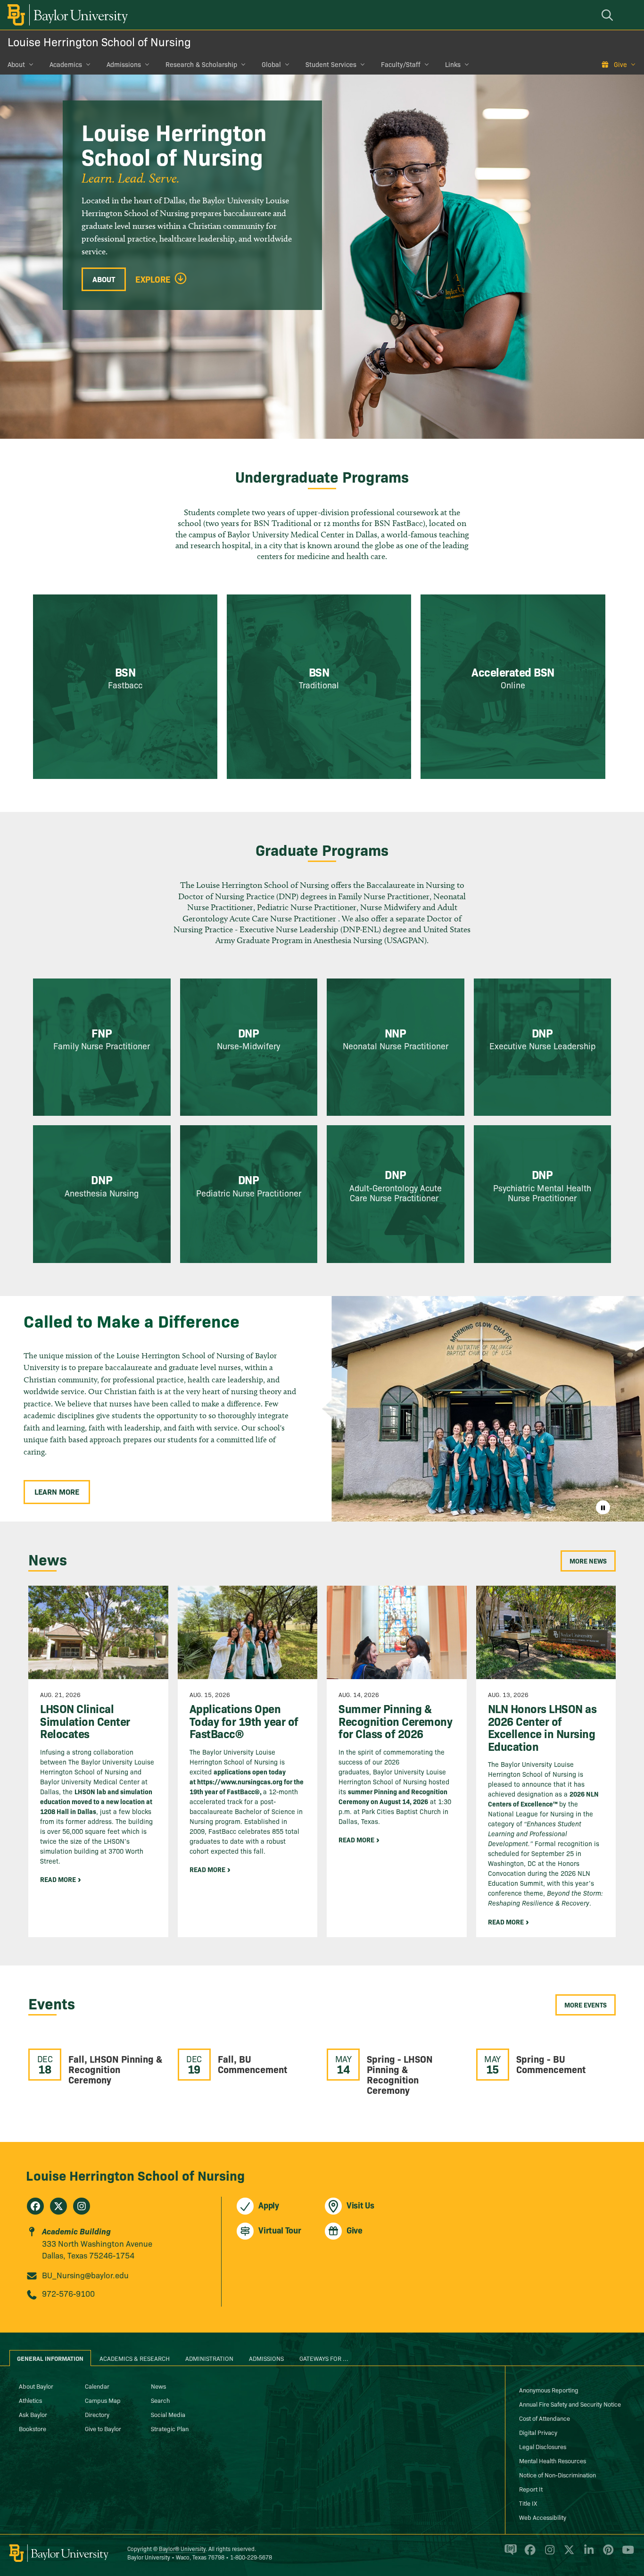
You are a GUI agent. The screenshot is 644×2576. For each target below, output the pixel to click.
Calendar (97, 2386)
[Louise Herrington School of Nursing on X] (58, 2206)
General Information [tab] (50, 2358)
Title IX (528, 2503)
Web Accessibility (543, 2517)
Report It (531, 2489)
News (158, 2386)
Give (620, 64)
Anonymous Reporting (549, 2390)
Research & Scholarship (201, 64)
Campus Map (103, 2400)
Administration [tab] (209, 2358)
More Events (586, 2005)
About (16, 64)
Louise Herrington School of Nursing (99, 41)
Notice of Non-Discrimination (557, 2475)
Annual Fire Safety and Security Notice (570, 2404)
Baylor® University (182, 2548)
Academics (66, 64)
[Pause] (603, 1507)
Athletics (30, 2400)
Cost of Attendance (545, 2418)
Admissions (124, 64)
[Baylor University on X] (567, 2554)
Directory (97, 2414)
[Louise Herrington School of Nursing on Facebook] (35, 2206)
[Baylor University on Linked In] (587, 2554)
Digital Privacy (538, 2432)
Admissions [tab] (266, 2358)
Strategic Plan (170, 2428)
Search (160, 2400)
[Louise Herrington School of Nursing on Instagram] (82, 2206)
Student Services (331, 64)
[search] (609, 15)
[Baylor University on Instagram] (548, 2554)
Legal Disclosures (543, 2446)
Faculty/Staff (401, 64)
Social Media (168, 2414)
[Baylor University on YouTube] (626, 2554)
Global (271, 64)
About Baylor (36, 2386)
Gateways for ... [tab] (324, 2358)
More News (588, 1561)
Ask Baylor (33, 2414)
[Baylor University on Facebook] (528, 2554)
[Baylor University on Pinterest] (607, 2554)
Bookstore (33, 2428)
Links (453, 64)
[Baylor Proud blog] (509, 2554)
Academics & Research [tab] (135, 2358)
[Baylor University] (66, 15)
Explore (153, 279)
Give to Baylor (103, 2428)
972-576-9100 (68, 2293)
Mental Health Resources (553, 2460)
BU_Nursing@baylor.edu (85, 2275)
